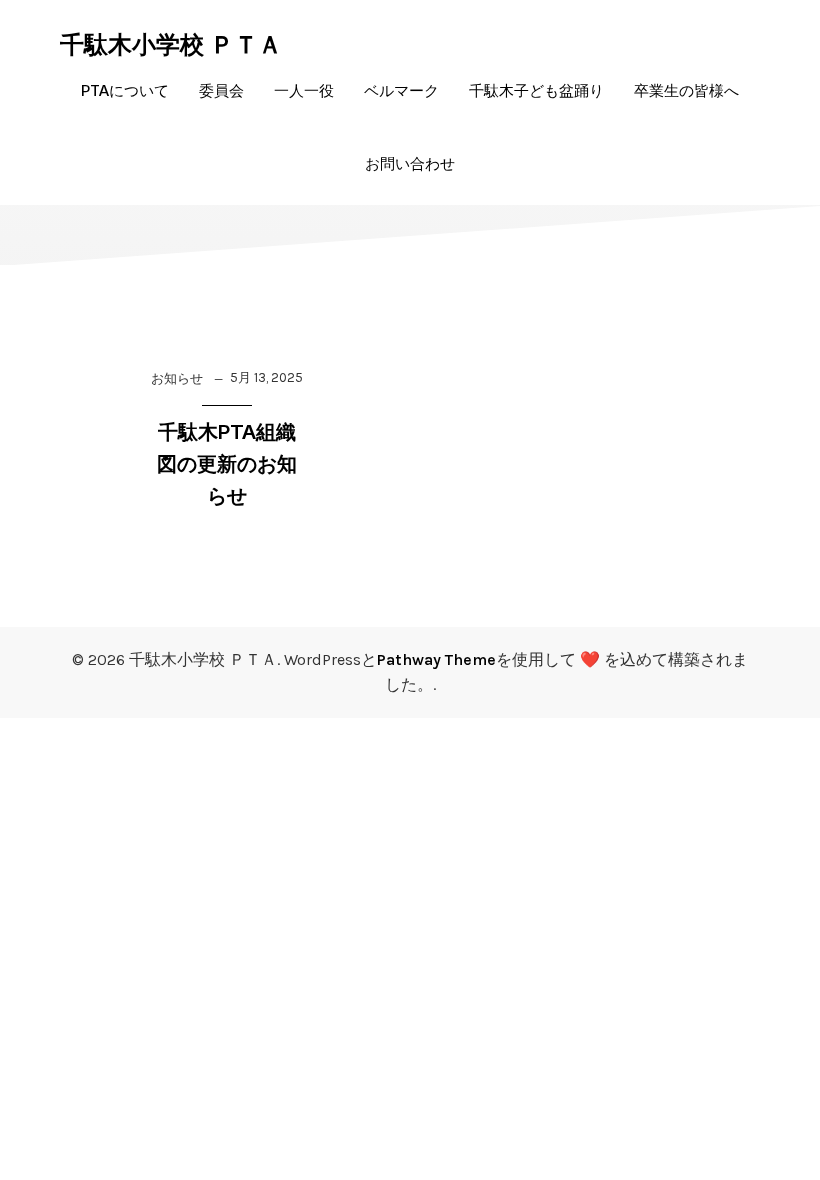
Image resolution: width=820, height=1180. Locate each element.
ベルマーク (401, 90)
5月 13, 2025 (266, 377)
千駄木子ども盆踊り (536, 90)
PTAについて (125, 90)
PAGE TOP (780, 1126)
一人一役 (304, 90)
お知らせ (177, 378)
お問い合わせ (410, 163)
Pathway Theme (436, 659)
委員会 (221, 90)
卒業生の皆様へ (686, 90)
